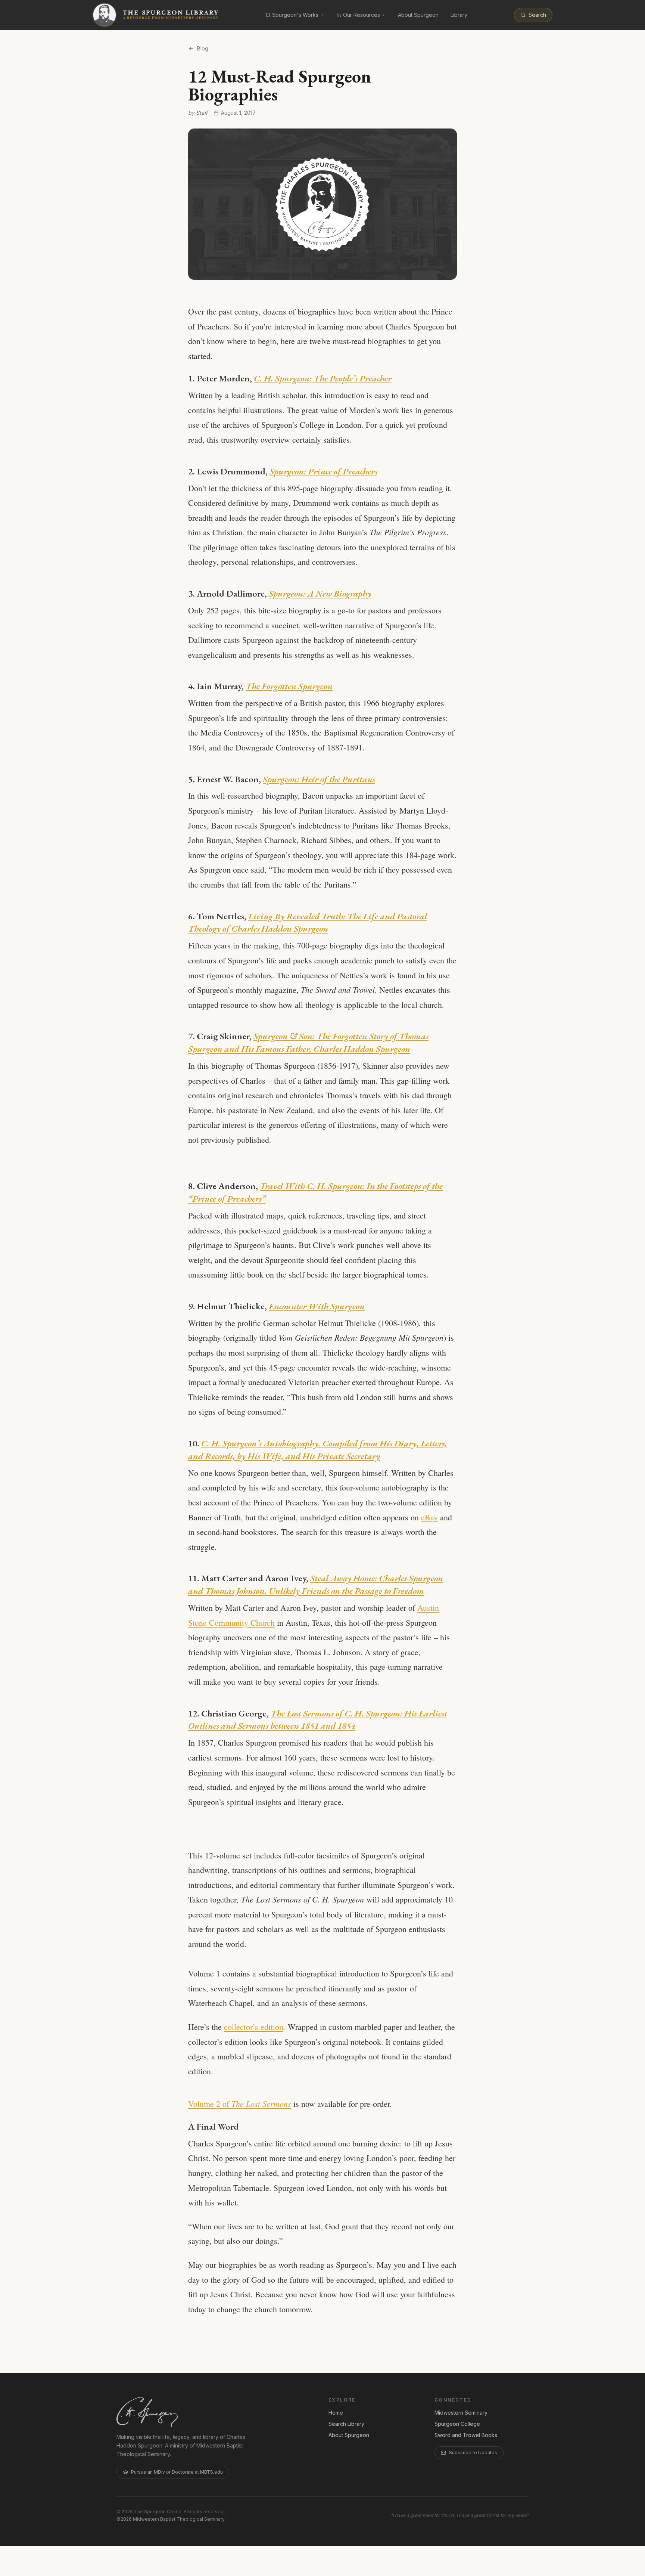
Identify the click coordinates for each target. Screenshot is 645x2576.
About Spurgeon (418, 15)
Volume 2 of (210, 2104)
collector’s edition (254, 2027)
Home (336, 2413)
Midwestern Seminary (461, 2413)
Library (459, 15)
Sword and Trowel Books (466, 2435)
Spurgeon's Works (295, 15)
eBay (429, 1517)
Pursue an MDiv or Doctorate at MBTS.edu (177, 2472)
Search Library (346, 2424)
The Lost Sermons (261, 2103)
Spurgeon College (457, 2424)
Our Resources (362, 15)
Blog (203, 48)
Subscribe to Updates (473, 2453)
